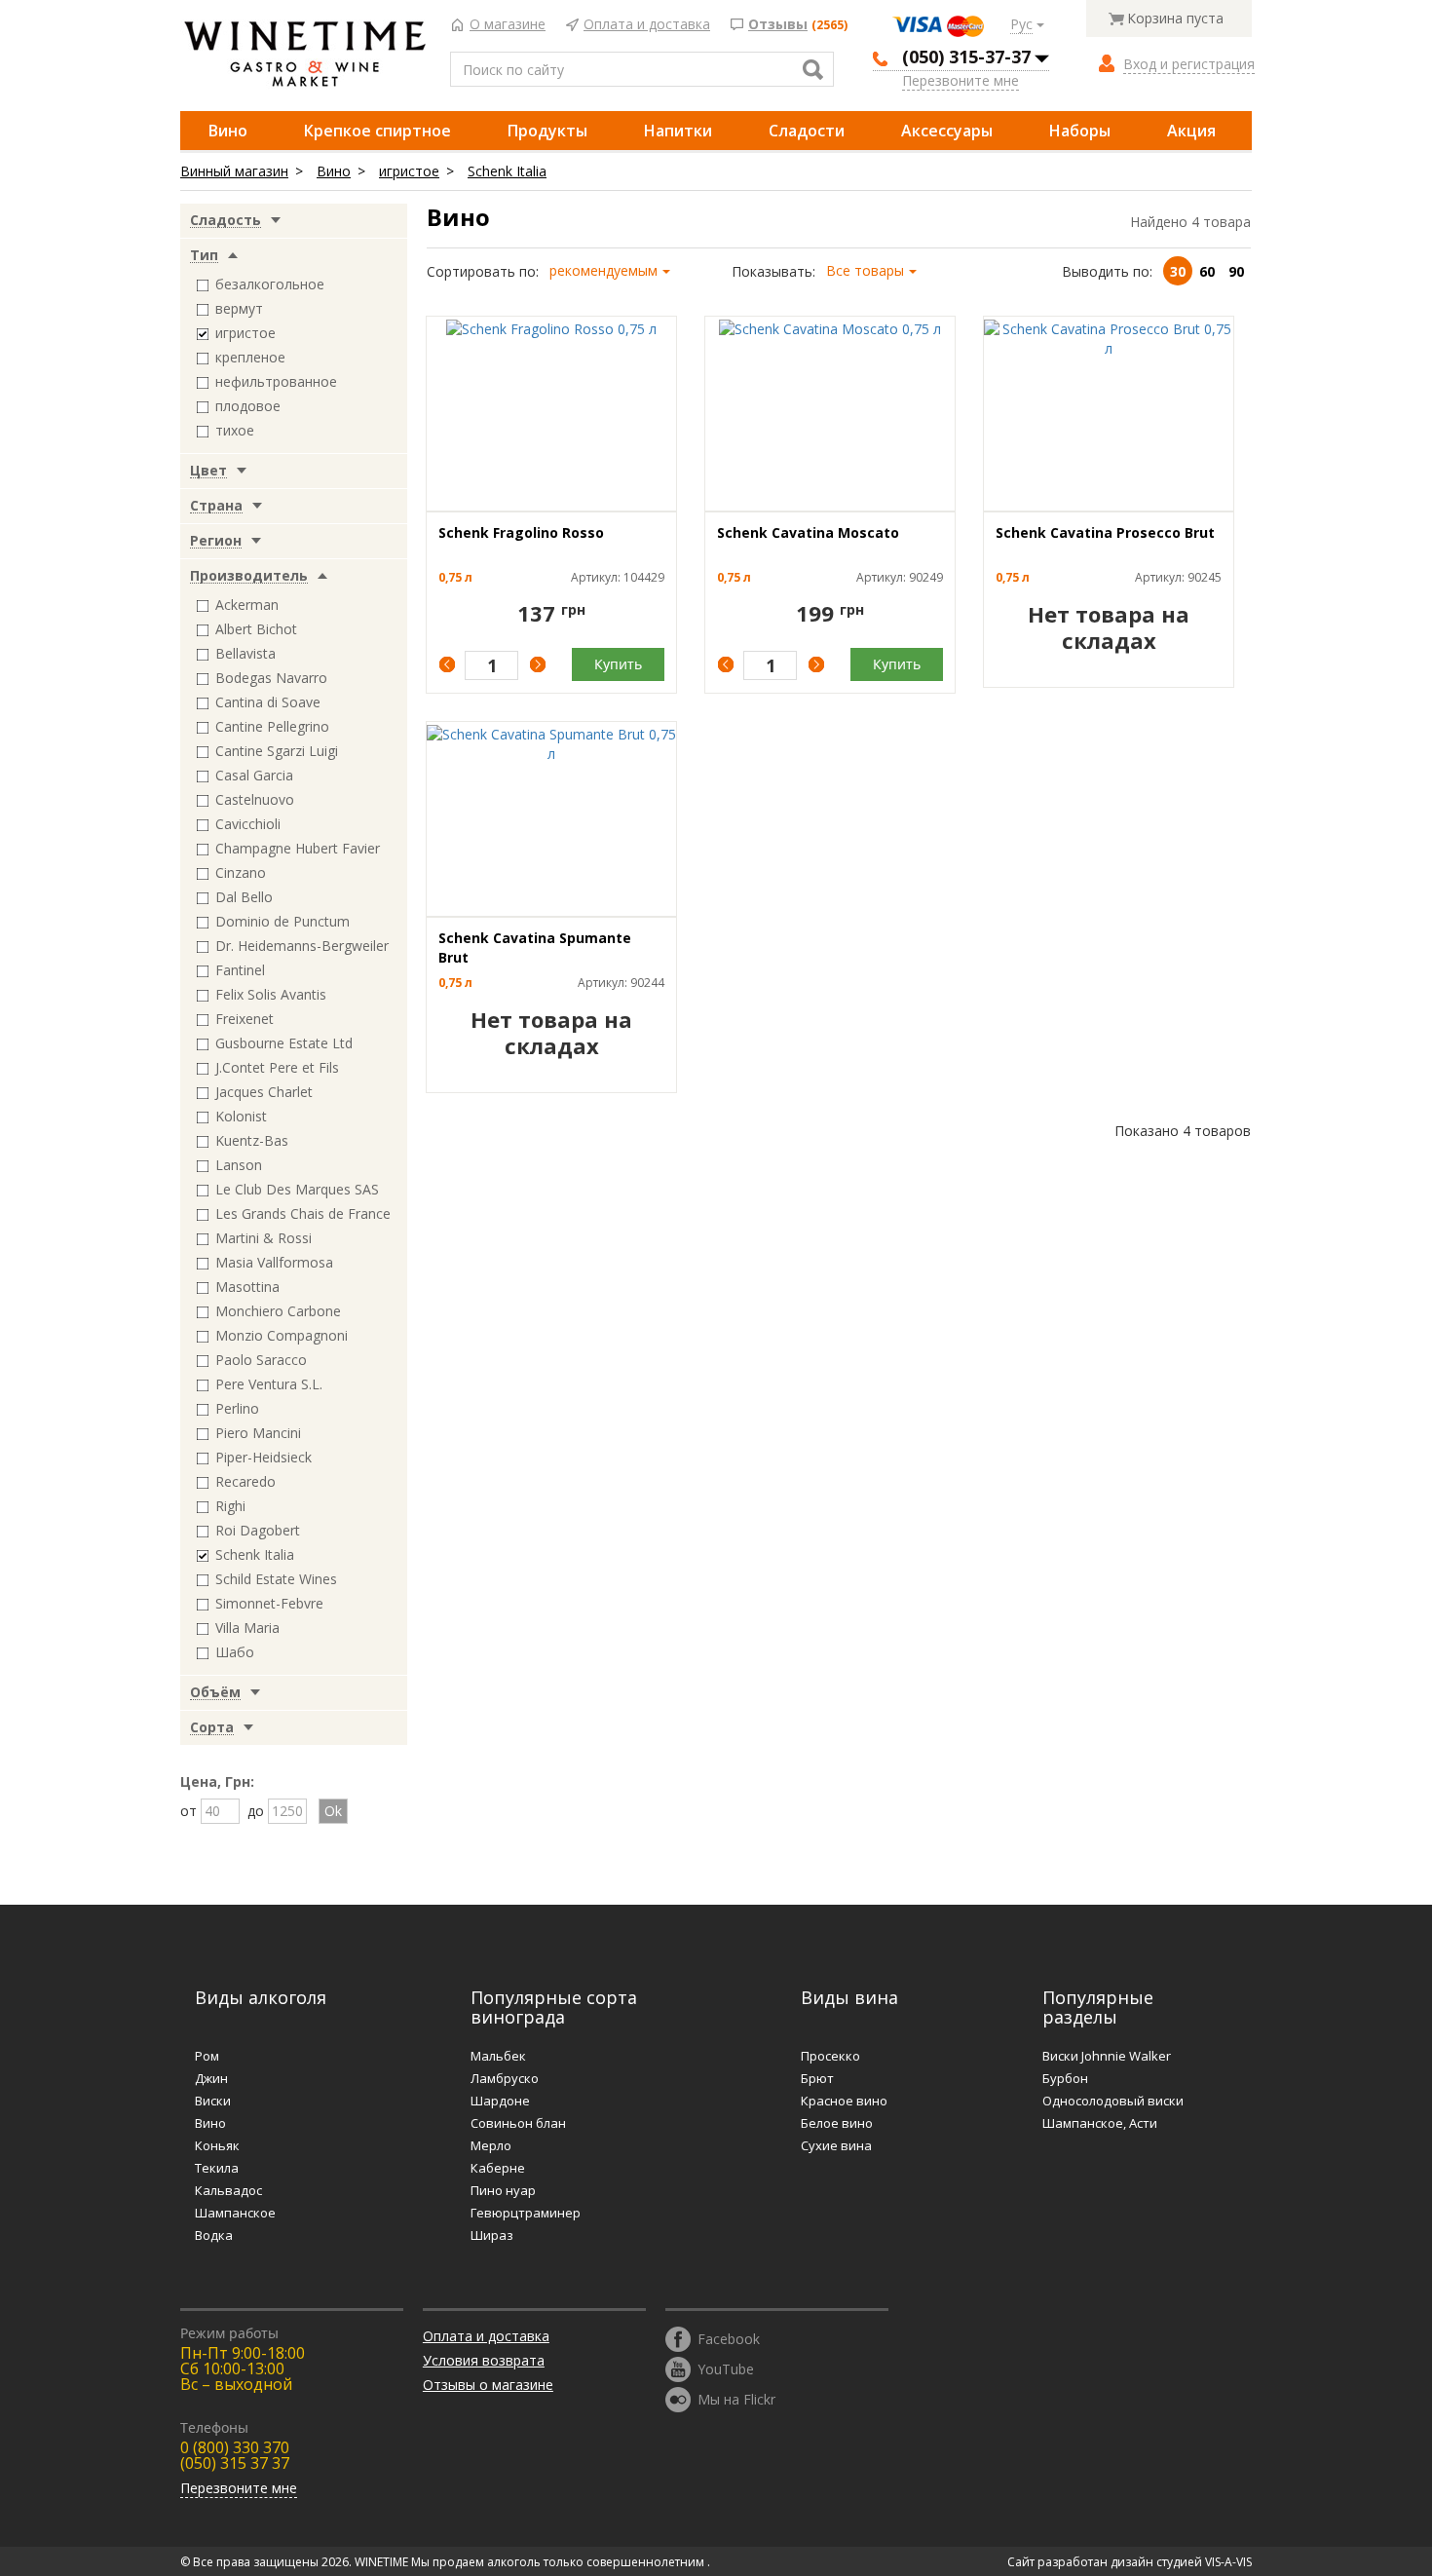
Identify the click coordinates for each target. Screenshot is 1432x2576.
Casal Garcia (254, 775)
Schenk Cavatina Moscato (808, 532)
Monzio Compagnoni (282, 1335)
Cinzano (241, 872)
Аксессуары (947, 131)
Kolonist (241, 1116)
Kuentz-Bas (252, 1140)
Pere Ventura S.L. (269, 1384)
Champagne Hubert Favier (298, 848)
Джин (211, 2078)
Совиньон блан (518, 2123)
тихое (235, 430)
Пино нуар (503, 2190)
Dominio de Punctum (283, 921)
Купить (618, 664)
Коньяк (217, 2145)
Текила (217, 2168)
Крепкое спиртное (377, 131)
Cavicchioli (248, 824)
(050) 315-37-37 (966, 57)
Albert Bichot (256, 629)
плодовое (248, 406)
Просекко (830, 2056)
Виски (213, 2101)
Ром (207, 2056)
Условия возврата (484, 2360)
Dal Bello (244, 897)
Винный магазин (234, 171)
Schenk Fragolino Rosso (521, 532)
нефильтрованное (276, 381)
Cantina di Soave (268, 702)
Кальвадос (228, 2190)
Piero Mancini (258, 1433)
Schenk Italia (507, 171)
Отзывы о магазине (488, 2385)
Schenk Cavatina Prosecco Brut (1105, 532)
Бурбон (1065, 2078)
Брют (817, 2078)
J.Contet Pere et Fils (277, 1067)
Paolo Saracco (261, 1360)
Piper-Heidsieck (264, 1457)
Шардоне (500, 2101)
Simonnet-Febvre (269, 1603)
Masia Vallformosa (274, 1262)
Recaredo (245, 1481)
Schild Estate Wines (276, 1579)
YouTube (726, 2368)
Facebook (729, 2338)
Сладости (807, 131)
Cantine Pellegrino (272, 726)
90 (1236, 271)
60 (1207, 271)
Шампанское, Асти (1100, 2123)
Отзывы (778, 25)
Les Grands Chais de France (303, 1213)
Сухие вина (836, 2145)
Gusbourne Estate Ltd (284, 1043)
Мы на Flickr (736, 2398)
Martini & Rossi (264, 1238)
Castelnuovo (255, 799)
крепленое (250, 357)
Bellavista (245, 653)
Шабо (235, 1652)
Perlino (237, 1408)
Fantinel (240, 970)
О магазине (508, 25)
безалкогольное (270, 284)
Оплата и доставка (647, 25)
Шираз (492, 2235)
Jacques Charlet (264, 1092)
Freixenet (245, 1019)
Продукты (547, 131)
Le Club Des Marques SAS (297, 1189)
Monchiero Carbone (278, 1311)
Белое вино (837, 2123)
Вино (228, 131)
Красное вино (844, 2101)
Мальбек (498, 2056)
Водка (214, 2235)
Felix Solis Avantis (271, 994)
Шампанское (235, 2213)
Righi (230, 1506)
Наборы (1080, 131)
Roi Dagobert (258, 1530)
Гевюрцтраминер (526, 2213)
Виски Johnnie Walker (1107, 2056)
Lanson (239, 1165)
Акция (1191, 131)
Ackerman (247, 605)
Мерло (491, 2145)
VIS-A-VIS (1228, 2562)
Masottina (247, 1287)
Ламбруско (505, 2078)
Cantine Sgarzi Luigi (277, 751)
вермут (239, 308)
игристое (409, 171)
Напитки (678, 131)
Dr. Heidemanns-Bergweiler (302, 946)
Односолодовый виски (1113, 2101)
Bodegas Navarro (271, 678)
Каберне (498, 2168)
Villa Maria (247, 1628)
